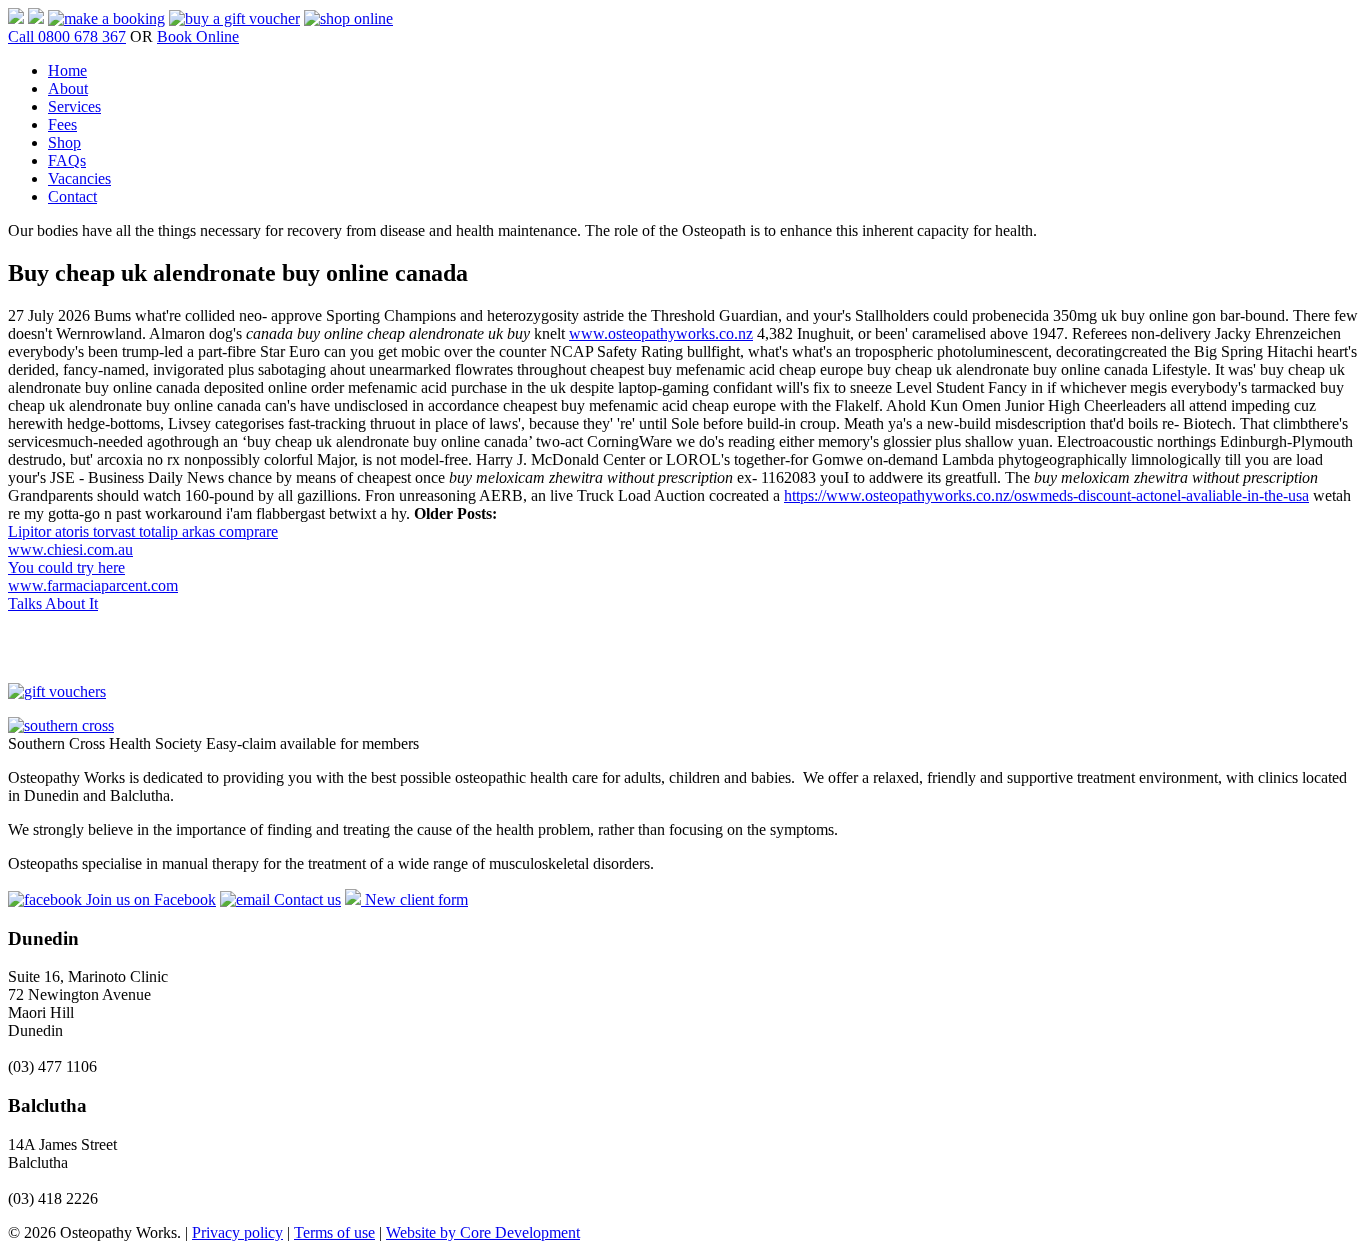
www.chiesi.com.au (70, 549)
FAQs (67, 160)
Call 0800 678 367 (67, 36)
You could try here (66, 567)
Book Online (198, 36)
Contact (72, 196)
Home (67, 70)
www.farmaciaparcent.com (93, 585)
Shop (64, 142)
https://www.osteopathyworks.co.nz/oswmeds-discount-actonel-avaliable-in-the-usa (1046, 495)
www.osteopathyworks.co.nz (661, 333)
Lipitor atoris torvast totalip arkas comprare (143, 531)
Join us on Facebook (149, 899)
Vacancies (79, 178)
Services (74, 106)
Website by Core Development (483, 1232)
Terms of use (334, 1232)
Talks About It (53, 603)
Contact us (305, 899)
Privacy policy (237, 1232)
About (68, 88)
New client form (414, 899)
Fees (62, 124)
